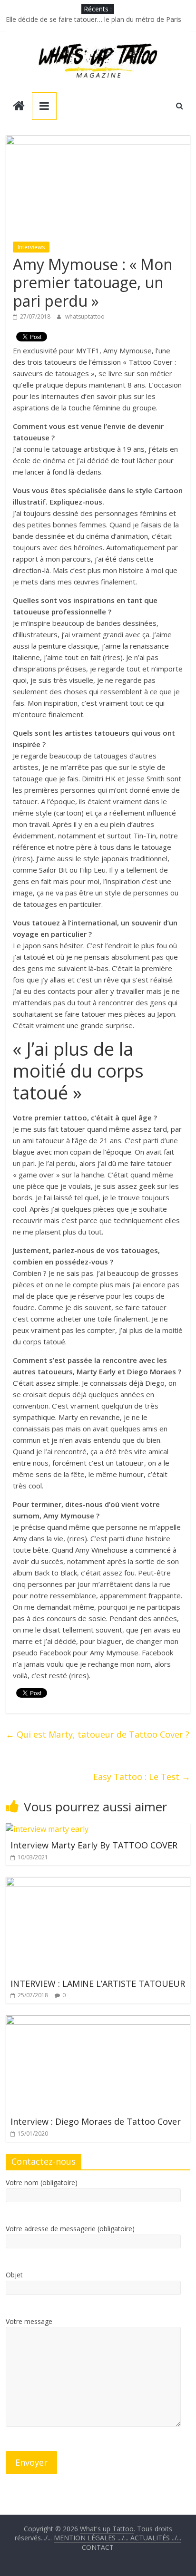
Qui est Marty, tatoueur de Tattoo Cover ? (98, 1734)
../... (156, 2538)
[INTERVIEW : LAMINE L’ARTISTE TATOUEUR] (98, 1883)
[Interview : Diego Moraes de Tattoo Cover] (98, 2021)
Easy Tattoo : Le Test (142, 1777)
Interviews (31, 247)
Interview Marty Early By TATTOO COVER (94, 1845)
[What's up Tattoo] (19, 107)
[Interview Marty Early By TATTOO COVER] (47, 1829)
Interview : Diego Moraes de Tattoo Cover (96, 2121)
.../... (92, 2538)
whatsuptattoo (85, 316)
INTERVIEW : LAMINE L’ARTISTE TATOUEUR (98, 1983)
